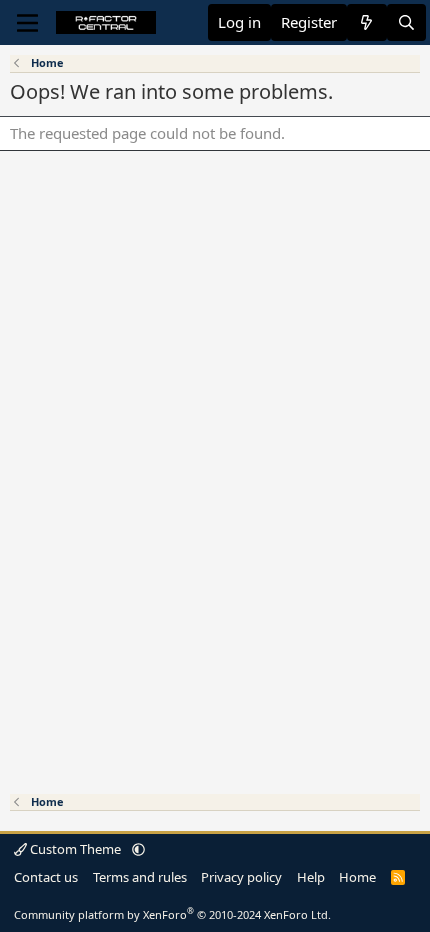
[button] (138, 849)
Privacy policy (241, 877)
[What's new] (366, 22)
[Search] (406, 22)
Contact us (46, 877)
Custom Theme (75, 849)
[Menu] (27, 23)
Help (311, 877)
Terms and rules (140, 877)
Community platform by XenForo (172, 914)
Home (357, 877)
